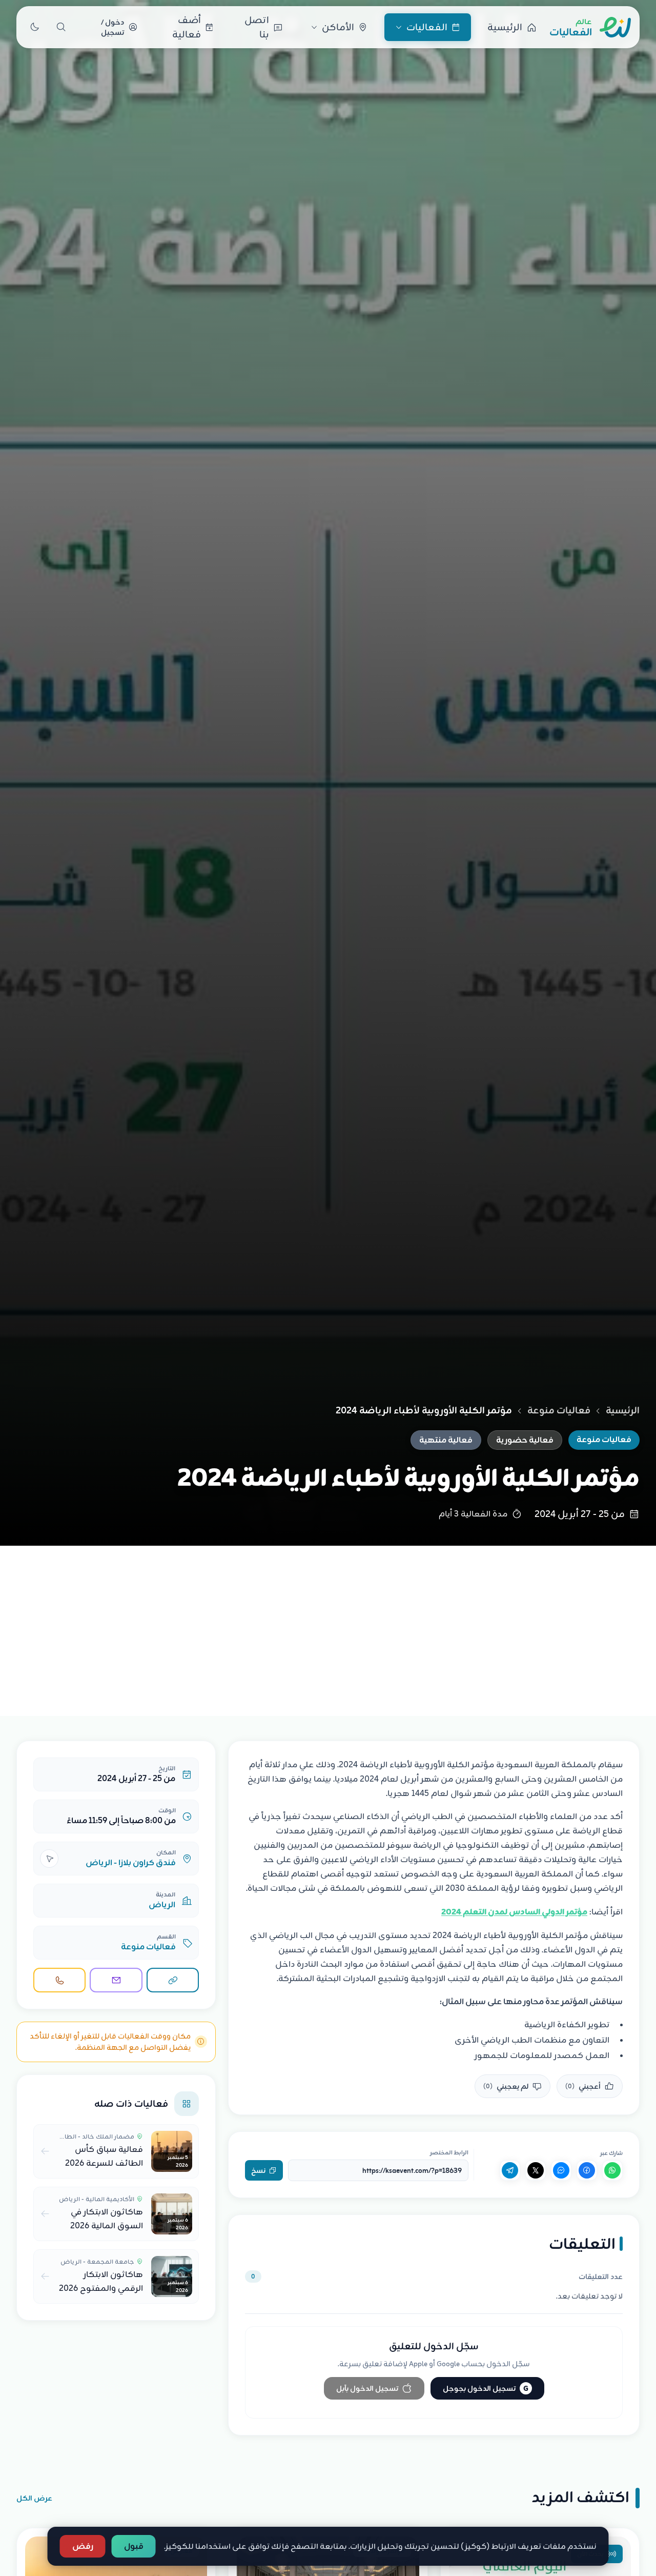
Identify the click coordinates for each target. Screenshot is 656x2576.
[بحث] (61, 27)
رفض (83, 2546)
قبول (134, 2546)
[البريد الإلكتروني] (116, 1980)
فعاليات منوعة (559, 1410)
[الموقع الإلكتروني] (173, 1980)
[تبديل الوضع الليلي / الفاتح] (34, 27)
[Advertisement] (328, 1623)
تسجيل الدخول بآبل (367, 2388)
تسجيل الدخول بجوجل (486, 2388)
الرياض (162, 1905)
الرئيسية (623, 1410)
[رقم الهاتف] (59, 1980)
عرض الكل (34, 2498)
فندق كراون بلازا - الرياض (131, 1863)
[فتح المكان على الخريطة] (49, 1859)
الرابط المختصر (449, 2152)
